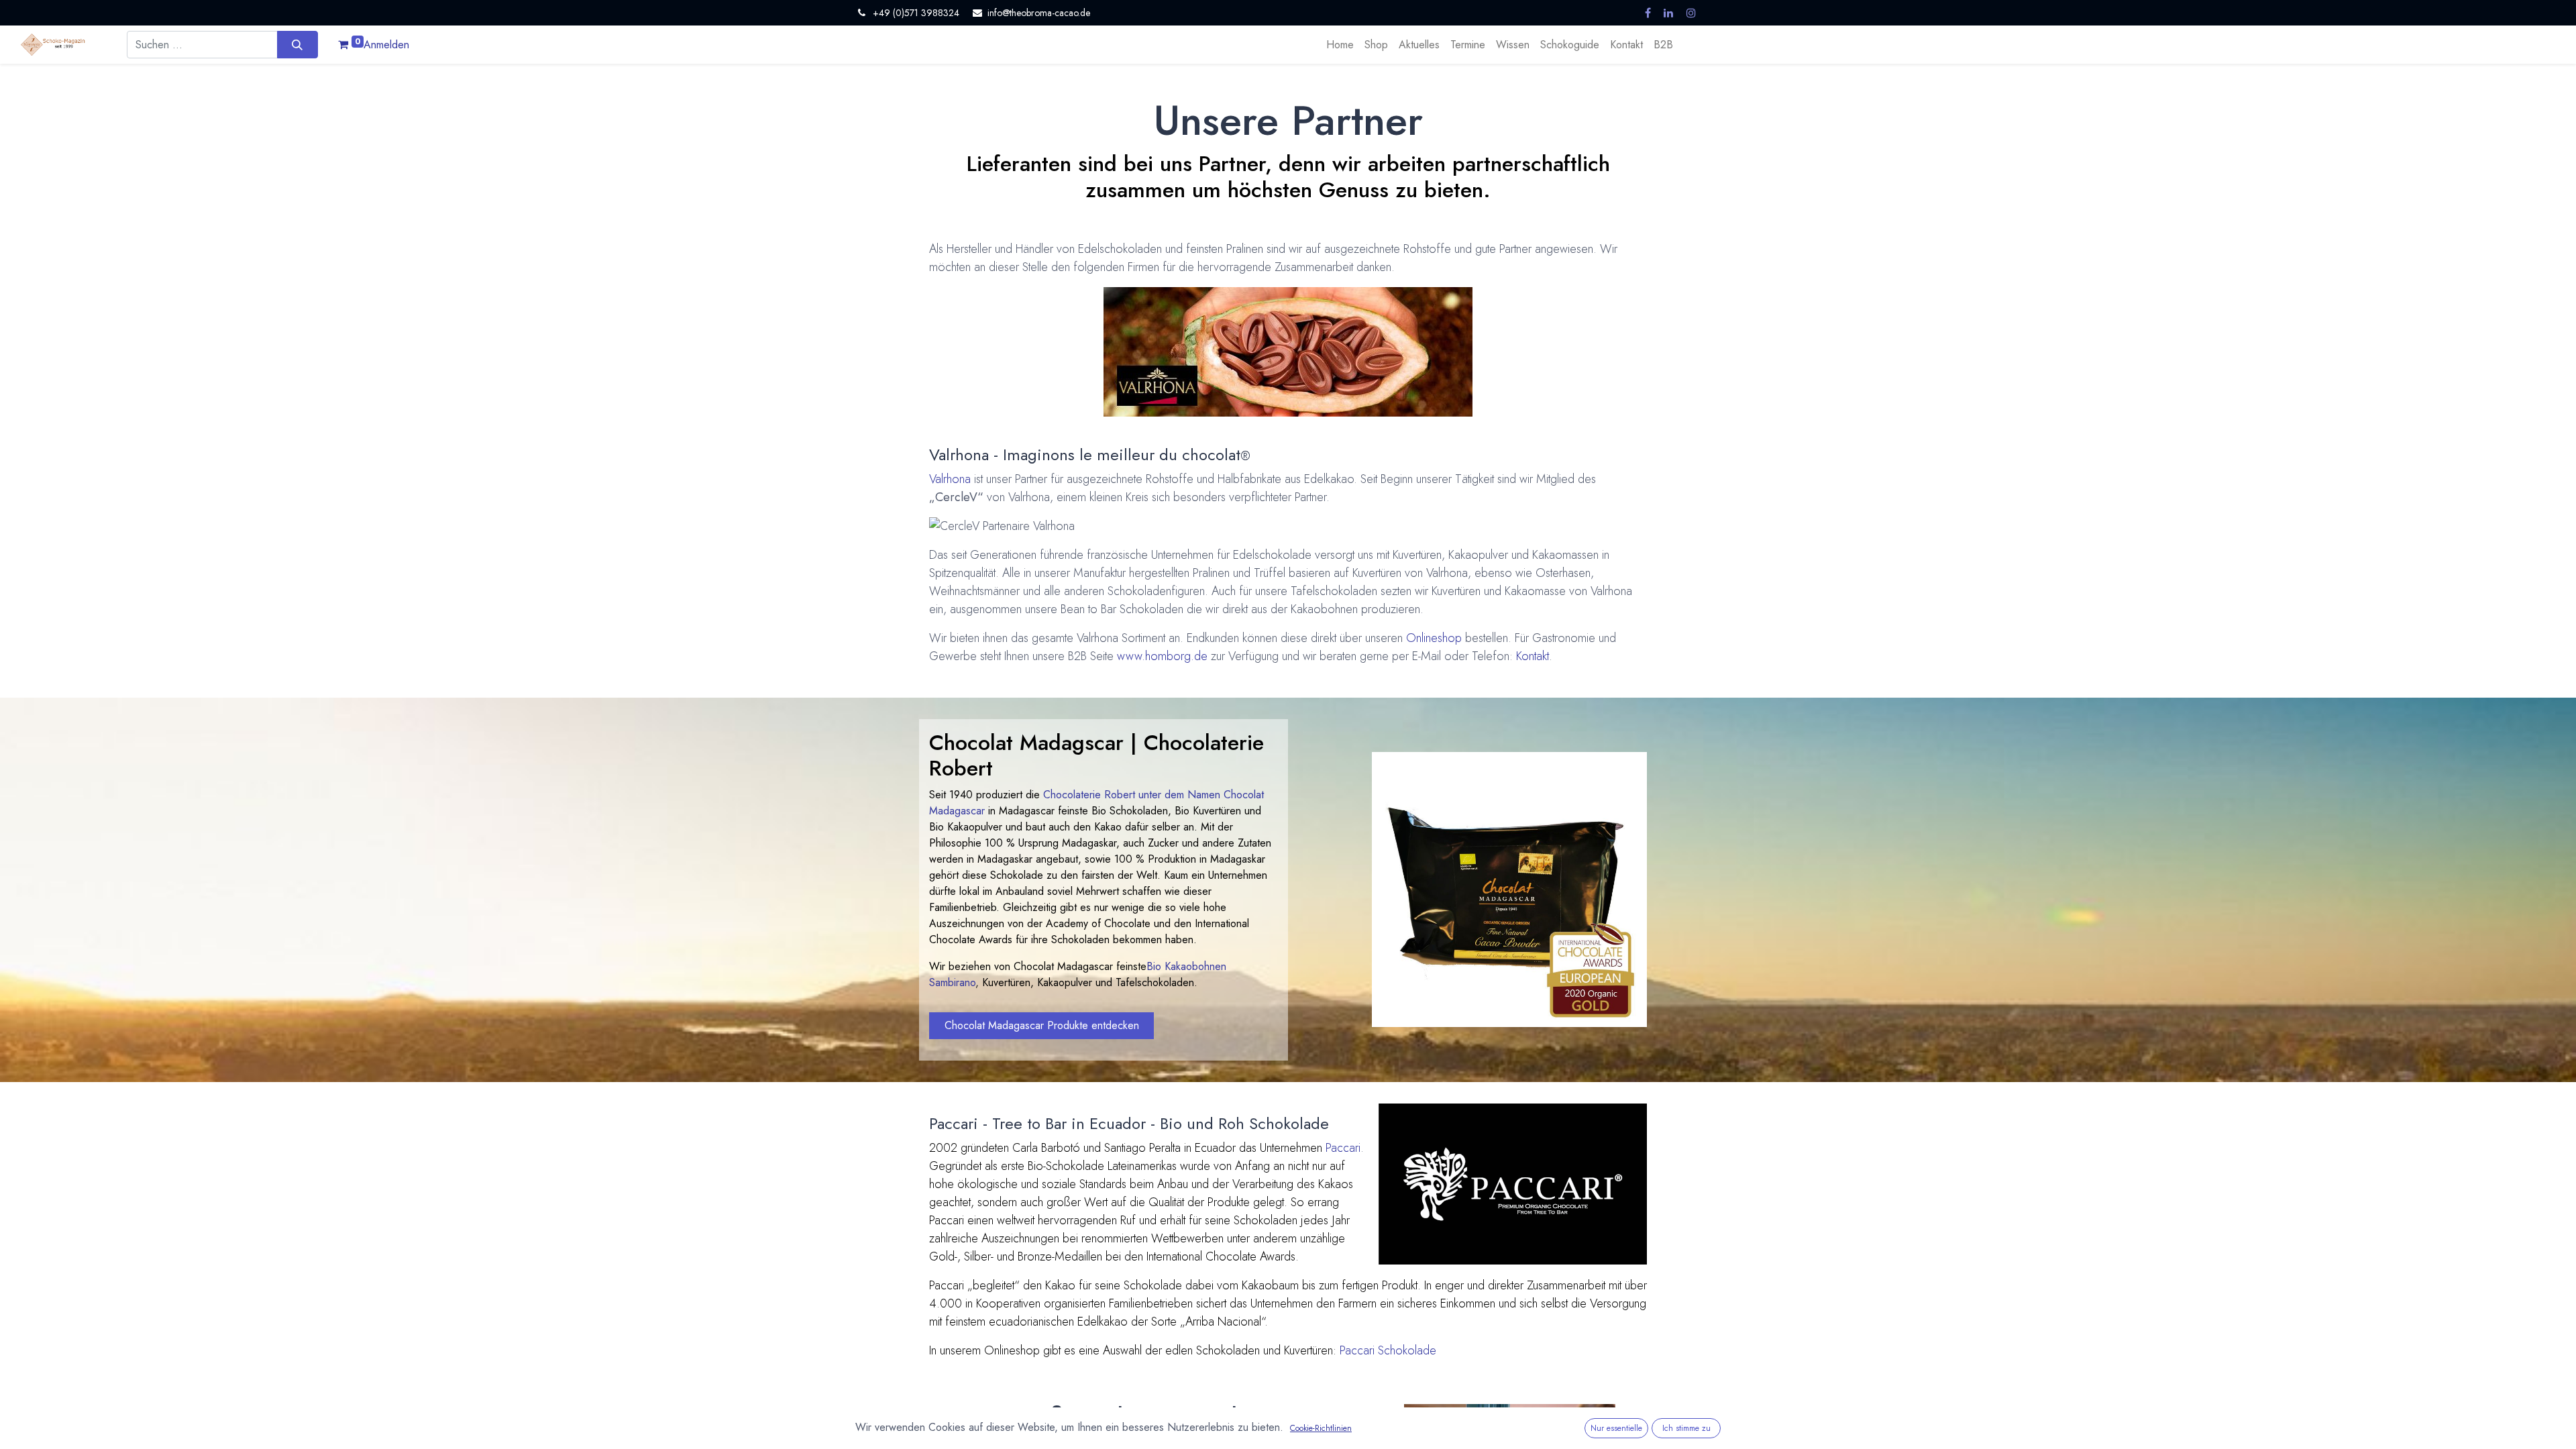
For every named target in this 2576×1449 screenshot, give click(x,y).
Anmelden (386, 45)
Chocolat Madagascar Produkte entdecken (1042, 1025)
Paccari (1343, 1148)
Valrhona (950, 479)
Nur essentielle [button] (1616, 1428)
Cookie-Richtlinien (1321, 1428)
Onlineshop (1434, 638)
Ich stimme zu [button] (1686, 1428)
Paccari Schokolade (1388, 1350)
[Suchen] (298, 44)
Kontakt (1533, 656)
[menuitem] (1340, 45)
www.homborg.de (1162, 656)
